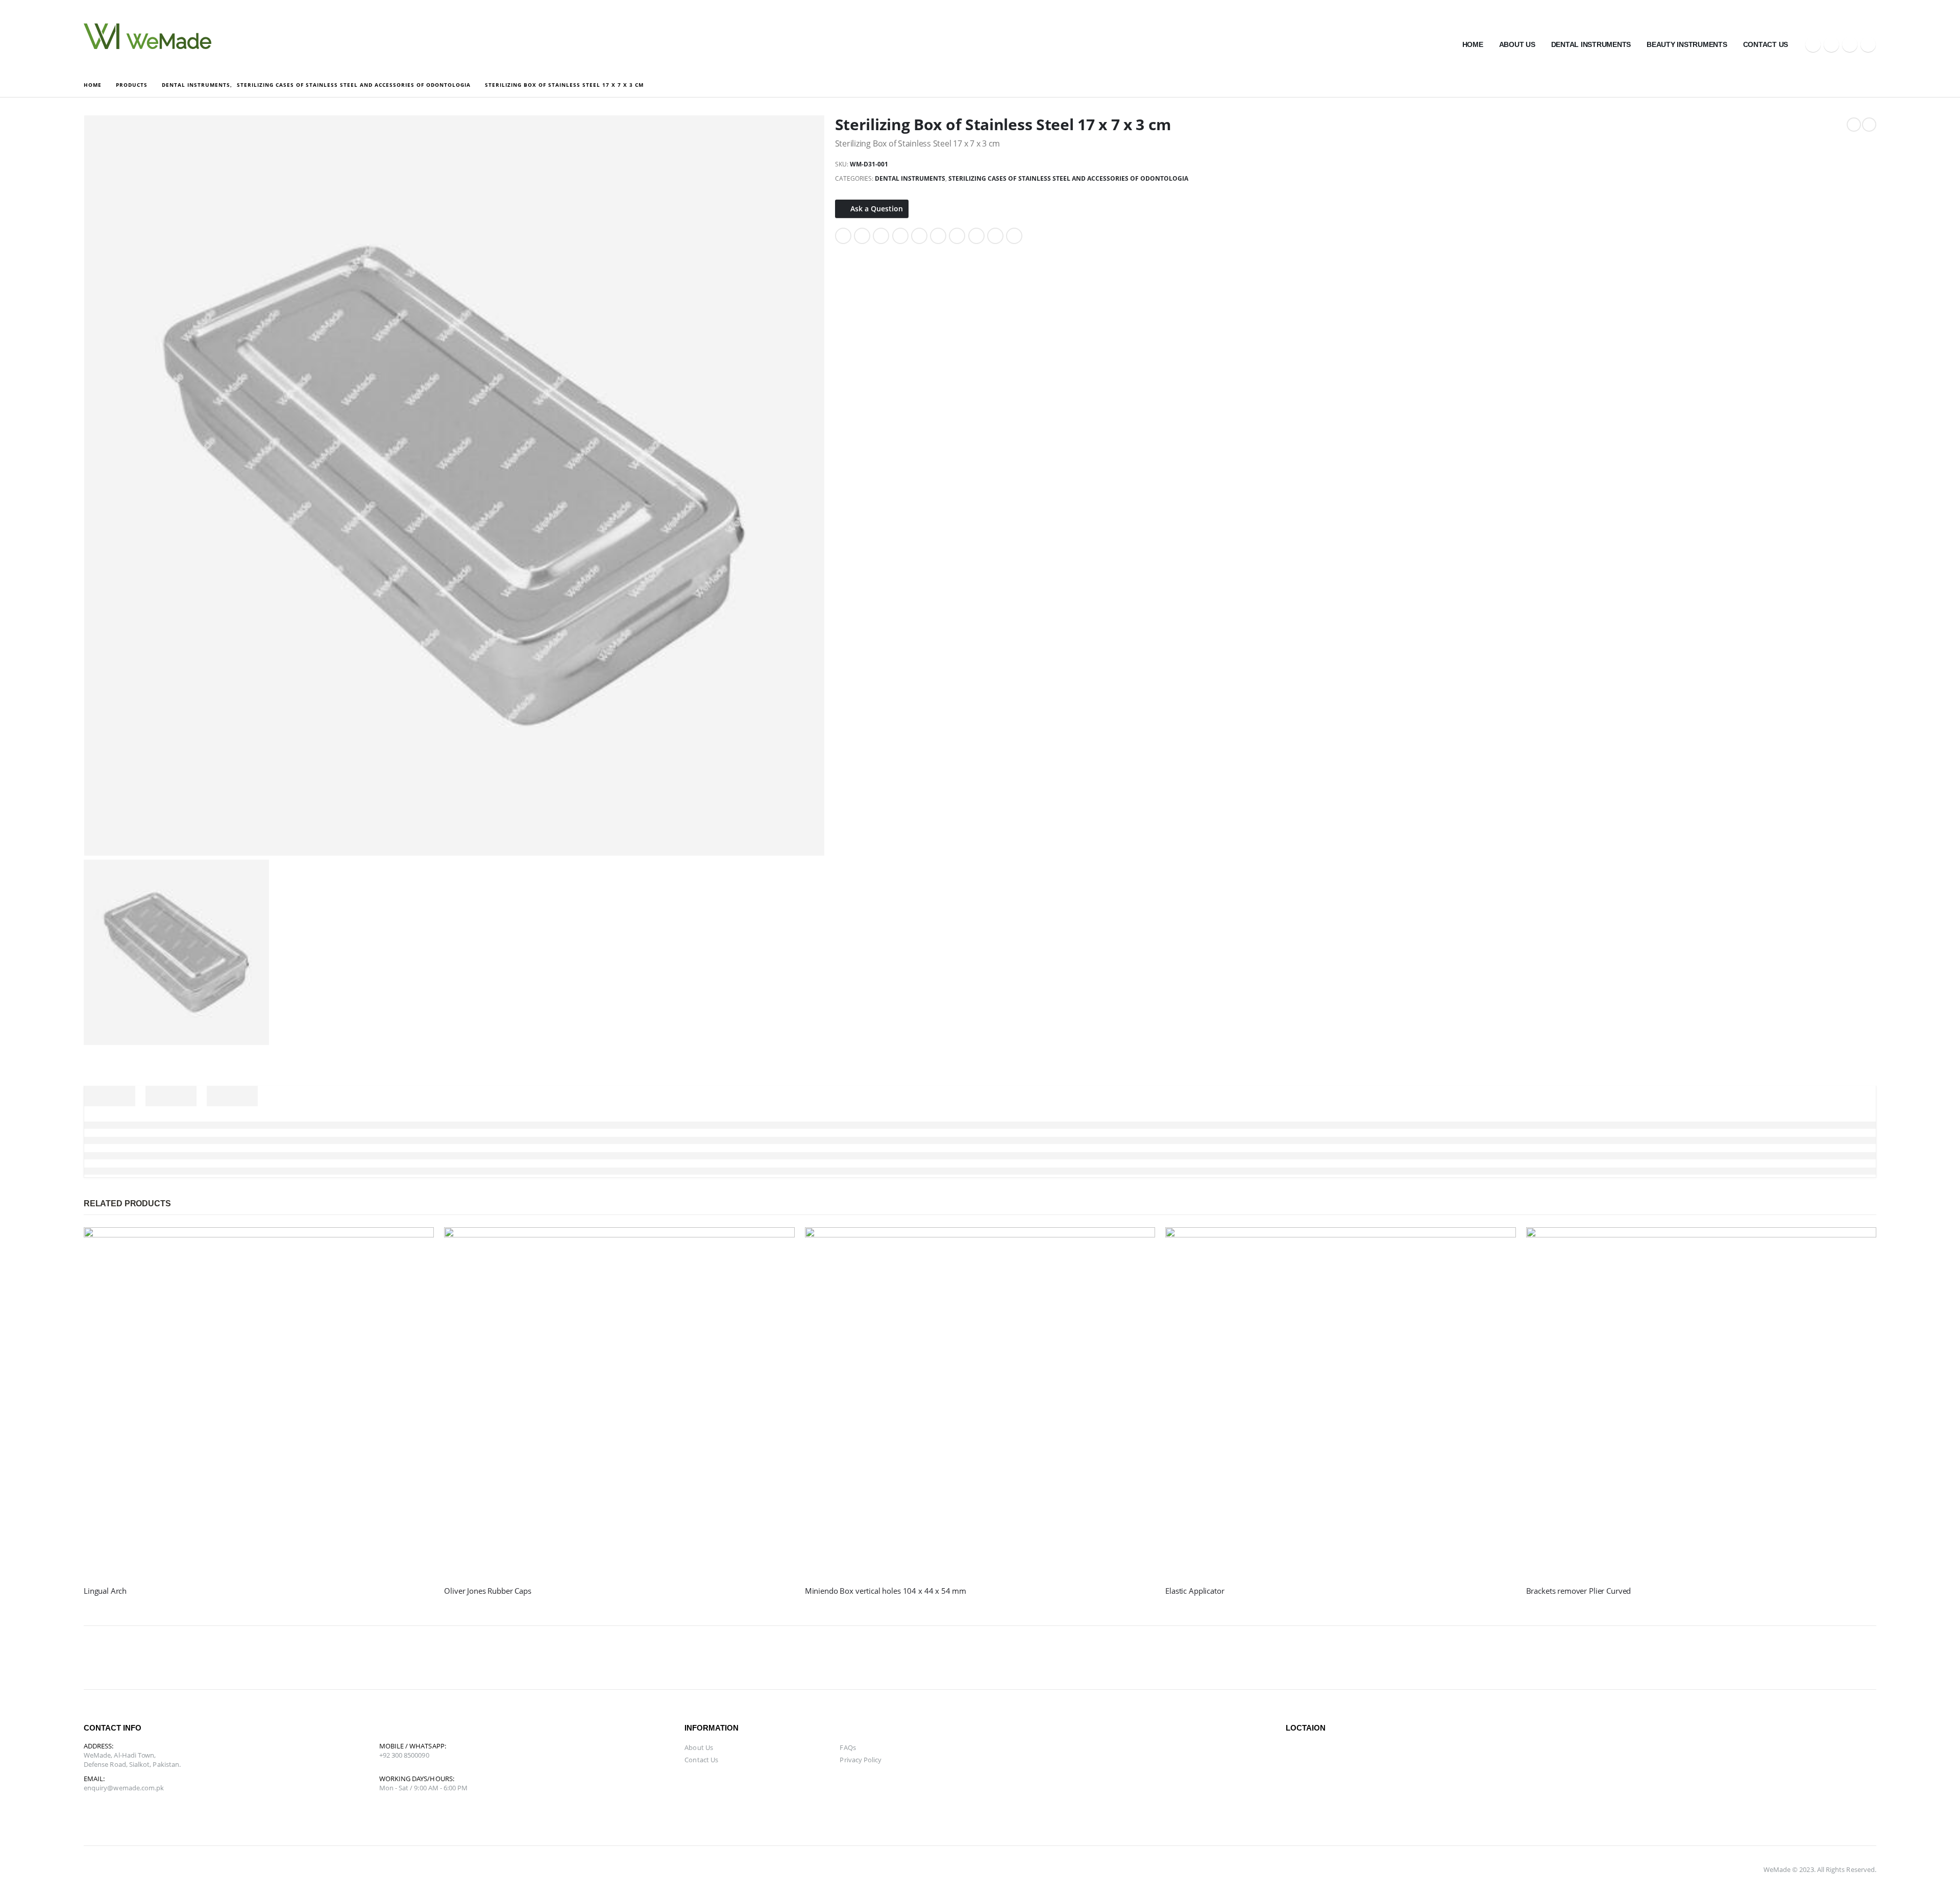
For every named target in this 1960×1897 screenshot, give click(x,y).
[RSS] (1850, 44)
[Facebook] (1813, 44)
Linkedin (266, 1658)
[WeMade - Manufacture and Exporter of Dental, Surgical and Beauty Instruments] (148, 36)
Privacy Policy (861, 1760)
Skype (242, 1658)
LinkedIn (881, 236)
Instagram (217, 1658)
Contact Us (1766, 44)
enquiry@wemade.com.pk (124, 1788)
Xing (976, 236)
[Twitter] (1831, 44)
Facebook (843, 236)
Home (1473, 44)
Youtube (193, 1658)
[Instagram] (1868, 44)
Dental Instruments (1591, 44)
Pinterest (919, 236)
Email (938, 236)
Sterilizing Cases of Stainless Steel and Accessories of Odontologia (1068, 178)
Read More (417, 1244)
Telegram (413, 1658)
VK (957, 236)
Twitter (862, 236)
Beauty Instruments (1687, 44)
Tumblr (995, 236)
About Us (1517, 44)
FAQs (848, 1747)
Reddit (1014, 236)
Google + (900, 236)
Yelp (438, 1658)
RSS (144, 1658)
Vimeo (389, 1658)
